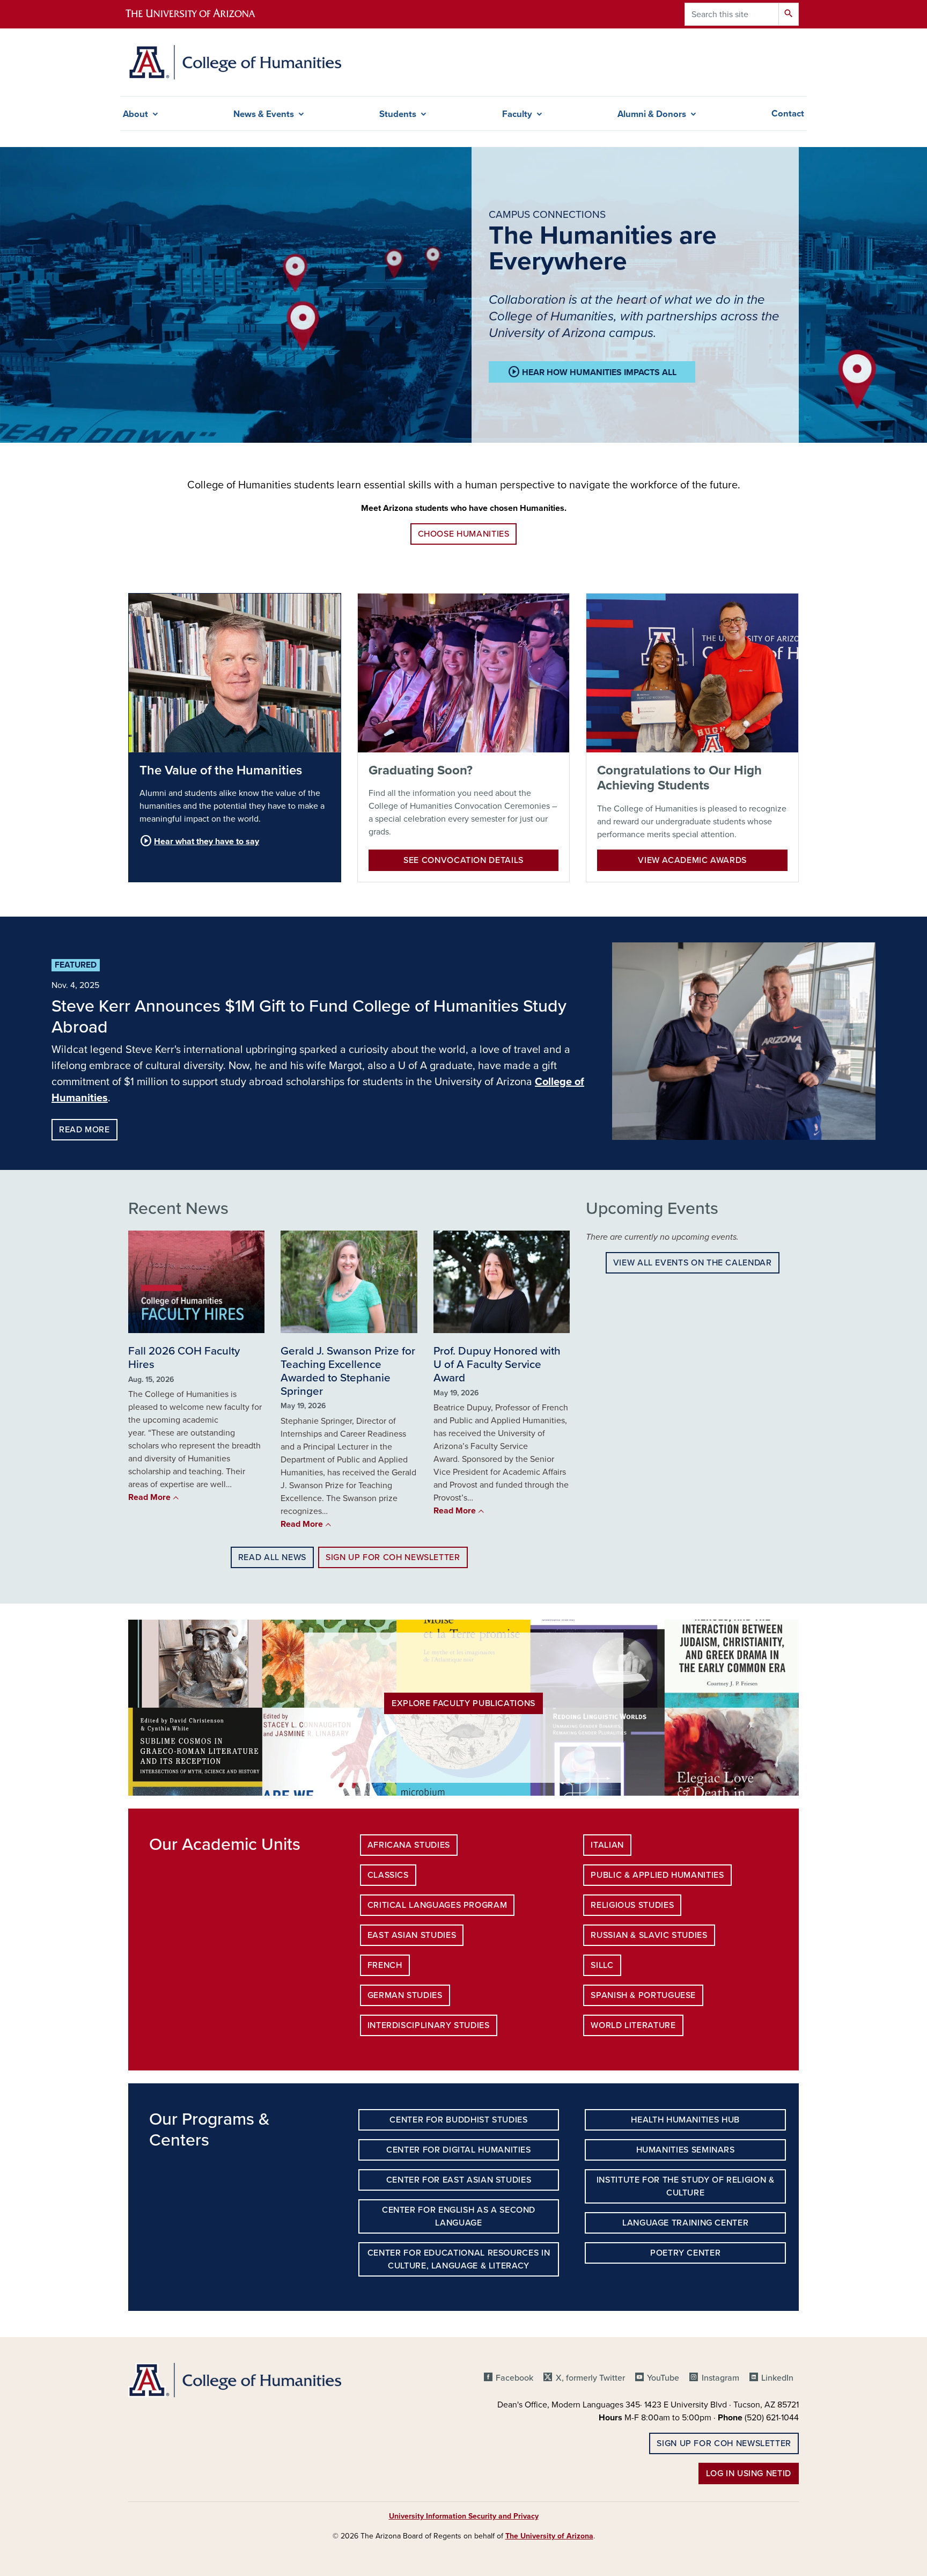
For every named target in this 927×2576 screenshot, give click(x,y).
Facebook (514, 2378)
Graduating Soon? (421, 770)
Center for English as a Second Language (459, 2216)
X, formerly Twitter (590, 2378)
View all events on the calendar (693, 1263)
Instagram (720, 2378)
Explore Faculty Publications (464, 1703)
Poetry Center (685, 2253)
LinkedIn (777, 2378)
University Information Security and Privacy (464, 2516)
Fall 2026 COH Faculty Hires (184, 1358)
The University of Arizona (549, 2536)
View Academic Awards (692, 860)
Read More (84, 1130)
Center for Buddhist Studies (458, 2120)
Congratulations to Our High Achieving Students (679, 778)
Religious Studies (632, 1905)
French (385, 1965)
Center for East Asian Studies (459, 2180)
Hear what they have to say (199, 841)
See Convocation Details (464, 860)
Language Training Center (685, 2223)
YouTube (663, 2378)
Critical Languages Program (437, 1905)
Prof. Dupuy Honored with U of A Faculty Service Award (497, 1364)
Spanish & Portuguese (643, 1995)
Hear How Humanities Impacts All (592, 372)
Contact (788, 114)
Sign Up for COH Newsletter (393, 1557)
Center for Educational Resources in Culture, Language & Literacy (459, 2259)
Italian (607, 1845)
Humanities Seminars (686, 2150)
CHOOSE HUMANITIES (464, 534)
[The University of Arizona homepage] (200, 14)
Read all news (272, 1557)
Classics (388, 1875)
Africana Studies (409, 1845)
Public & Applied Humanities (657, 1875)
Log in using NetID (749, 2473)
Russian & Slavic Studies (649, 1935)
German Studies (405, 1995)
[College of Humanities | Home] (235, 62)
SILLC (602, 1965)
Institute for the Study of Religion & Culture (686, 2186)
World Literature (633, 2025)
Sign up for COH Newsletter (724, 2443)
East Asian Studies (412, 1935)
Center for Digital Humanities (459, 2150)
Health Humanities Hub (685, 2120)
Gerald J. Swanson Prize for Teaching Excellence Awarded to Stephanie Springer (348, 1371)
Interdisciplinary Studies (429, 2025)
